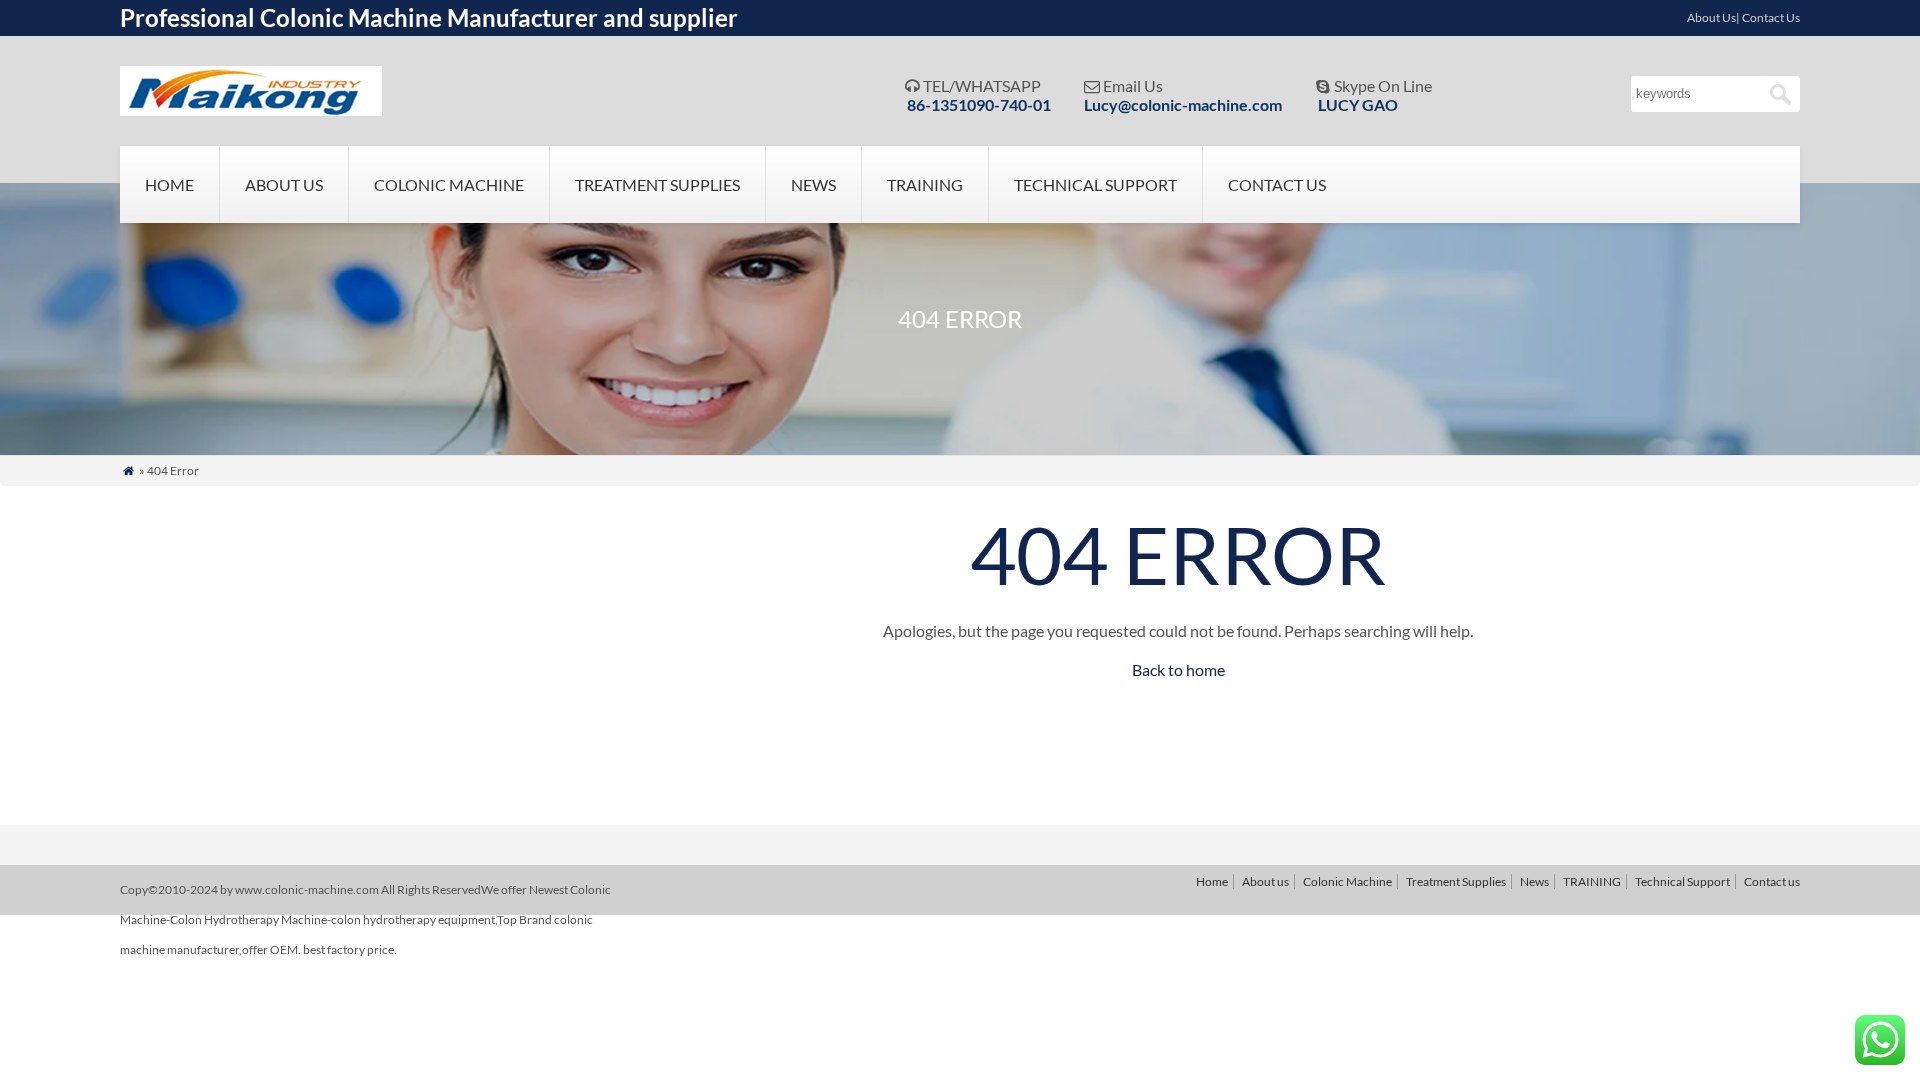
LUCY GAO (1358, 104)
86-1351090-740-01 (979, 104)
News (813, 184)
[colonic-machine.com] (251, 109)
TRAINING (925, 184)
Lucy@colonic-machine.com (1183, 104)
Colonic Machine (449, 184)
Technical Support (1095, 184)
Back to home (1178, 669)
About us (284, 184)
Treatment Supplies (657, 184)
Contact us (1277, 184)
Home (169, 184)
